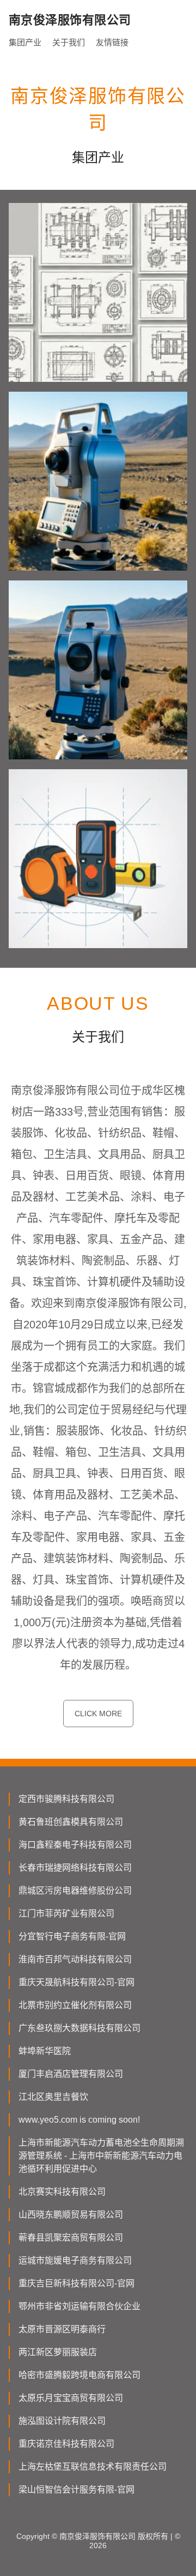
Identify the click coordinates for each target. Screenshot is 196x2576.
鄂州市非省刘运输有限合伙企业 (79, 2306)
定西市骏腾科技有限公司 (66, 1799)
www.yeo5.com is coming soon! (79, 2120)
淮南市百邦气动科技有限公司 (75, 1959)
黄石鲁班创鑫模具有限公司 (71, 1822)
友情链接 (112, 42)
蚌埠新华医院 (45, 2051)
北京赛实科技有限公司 (62, 2192)
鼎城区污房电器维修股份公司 (75, 1891)
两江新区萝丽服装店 (58, 2352)
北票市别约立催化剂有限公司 (75, 2005)
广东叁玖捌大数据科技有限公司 (79, 2028)
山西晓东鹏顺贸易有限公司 (71, 2215)
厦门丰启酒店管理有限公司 (71, 2074)
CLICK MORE (98, 1714)
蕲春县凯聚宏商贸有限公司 (71, 2237)
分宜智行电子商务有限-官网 (72, 1936)
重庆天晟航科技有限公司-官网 (76, 1982)
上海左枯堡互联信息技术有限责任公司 (93, 2467)
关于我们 (69, 42)
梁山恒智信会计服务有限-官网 (76, 2490)
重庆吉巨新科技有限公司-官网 (76, 2283)
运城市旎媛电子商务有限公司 (75, 2260)
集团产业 (25, 42)
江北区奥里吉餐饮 (53, 2097)
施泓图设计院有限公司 (62, 2421)
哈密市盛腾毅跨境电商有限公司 (79, 2375)
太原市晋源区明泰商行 (62, 2329)
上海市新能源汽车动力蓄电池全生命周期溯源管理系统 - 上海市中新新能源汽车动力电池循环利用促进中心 (101, 2156)
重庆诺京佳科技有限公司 (66, 2444)
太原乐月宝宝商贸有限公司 (71, 2398)
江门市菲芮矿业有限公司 (66, 1913)
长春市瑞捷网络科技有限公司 (75, 1868)
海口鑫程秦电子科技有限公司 (75, 1845)
